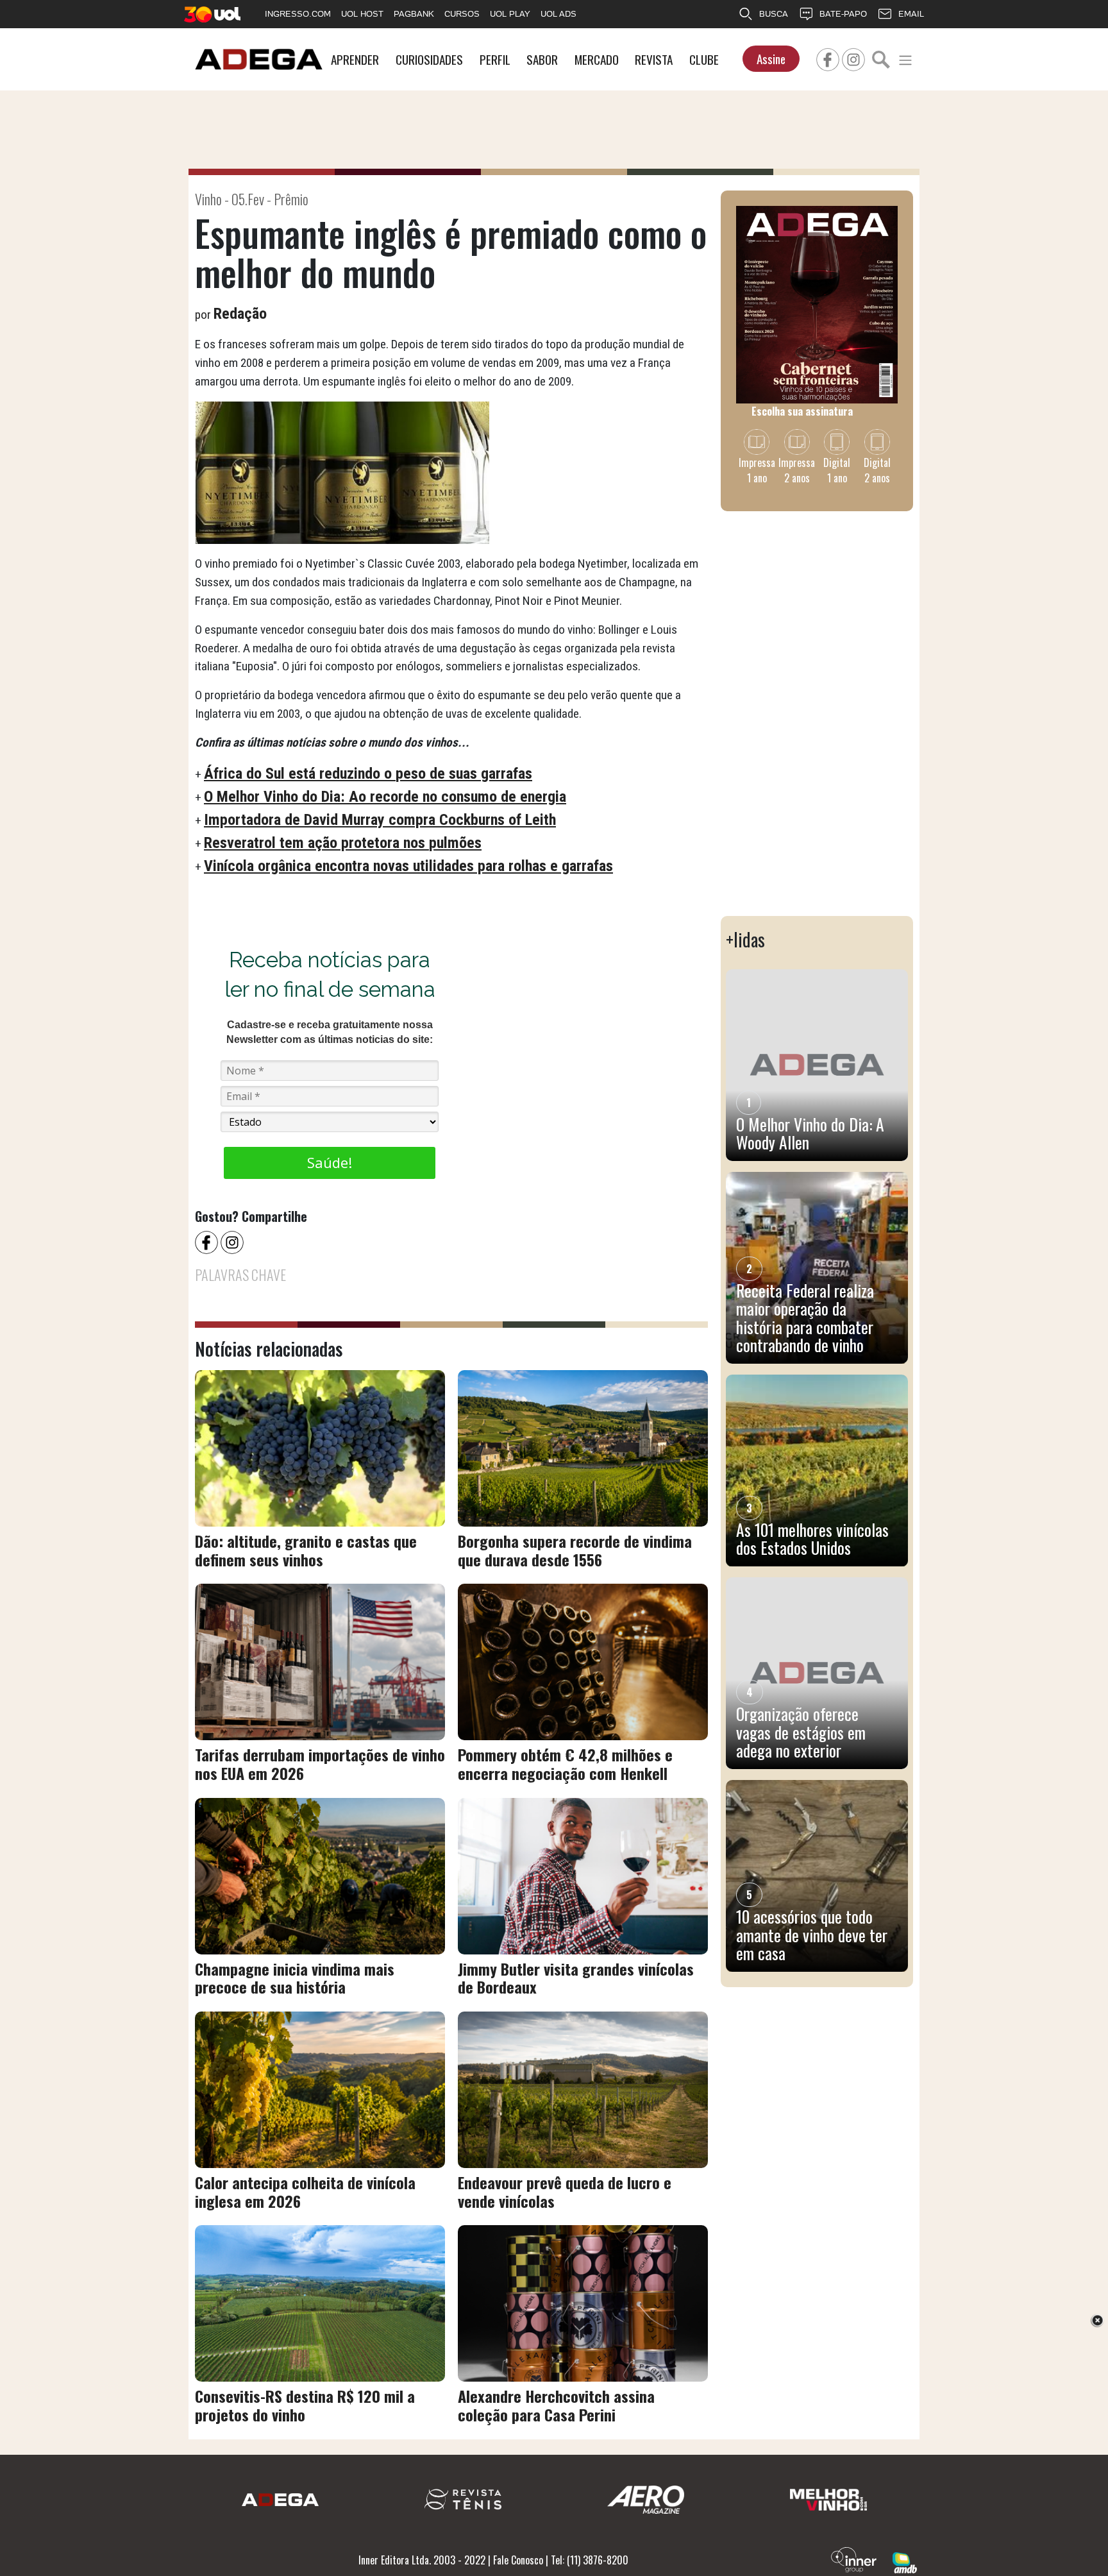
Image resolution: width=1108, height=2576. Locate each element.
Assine (771, 59)
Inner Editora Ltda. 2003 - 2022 (422, 2560)
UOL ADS (558, 14)
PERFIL (495, 59)
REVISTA (654, 59)
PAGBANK (414, 14)
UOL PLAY (510, 14)
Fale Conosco (518, 2560)
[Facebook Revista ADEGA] (828, 58)
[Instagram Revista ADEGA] (853, 58)
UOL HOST (362, 14)
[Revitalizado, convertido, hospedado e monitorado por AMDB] (905, 2561)
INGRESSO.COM (298, 14)
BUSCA (774, 14)
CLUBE (704, 59)
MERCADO (597, 59)
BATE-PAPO (843, 14)
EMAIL (911, 14)
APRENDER (355, 59)
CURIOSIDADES (429, 59)
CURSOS (462, 14)
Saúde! (330, 1162)
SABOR (542, 59)
